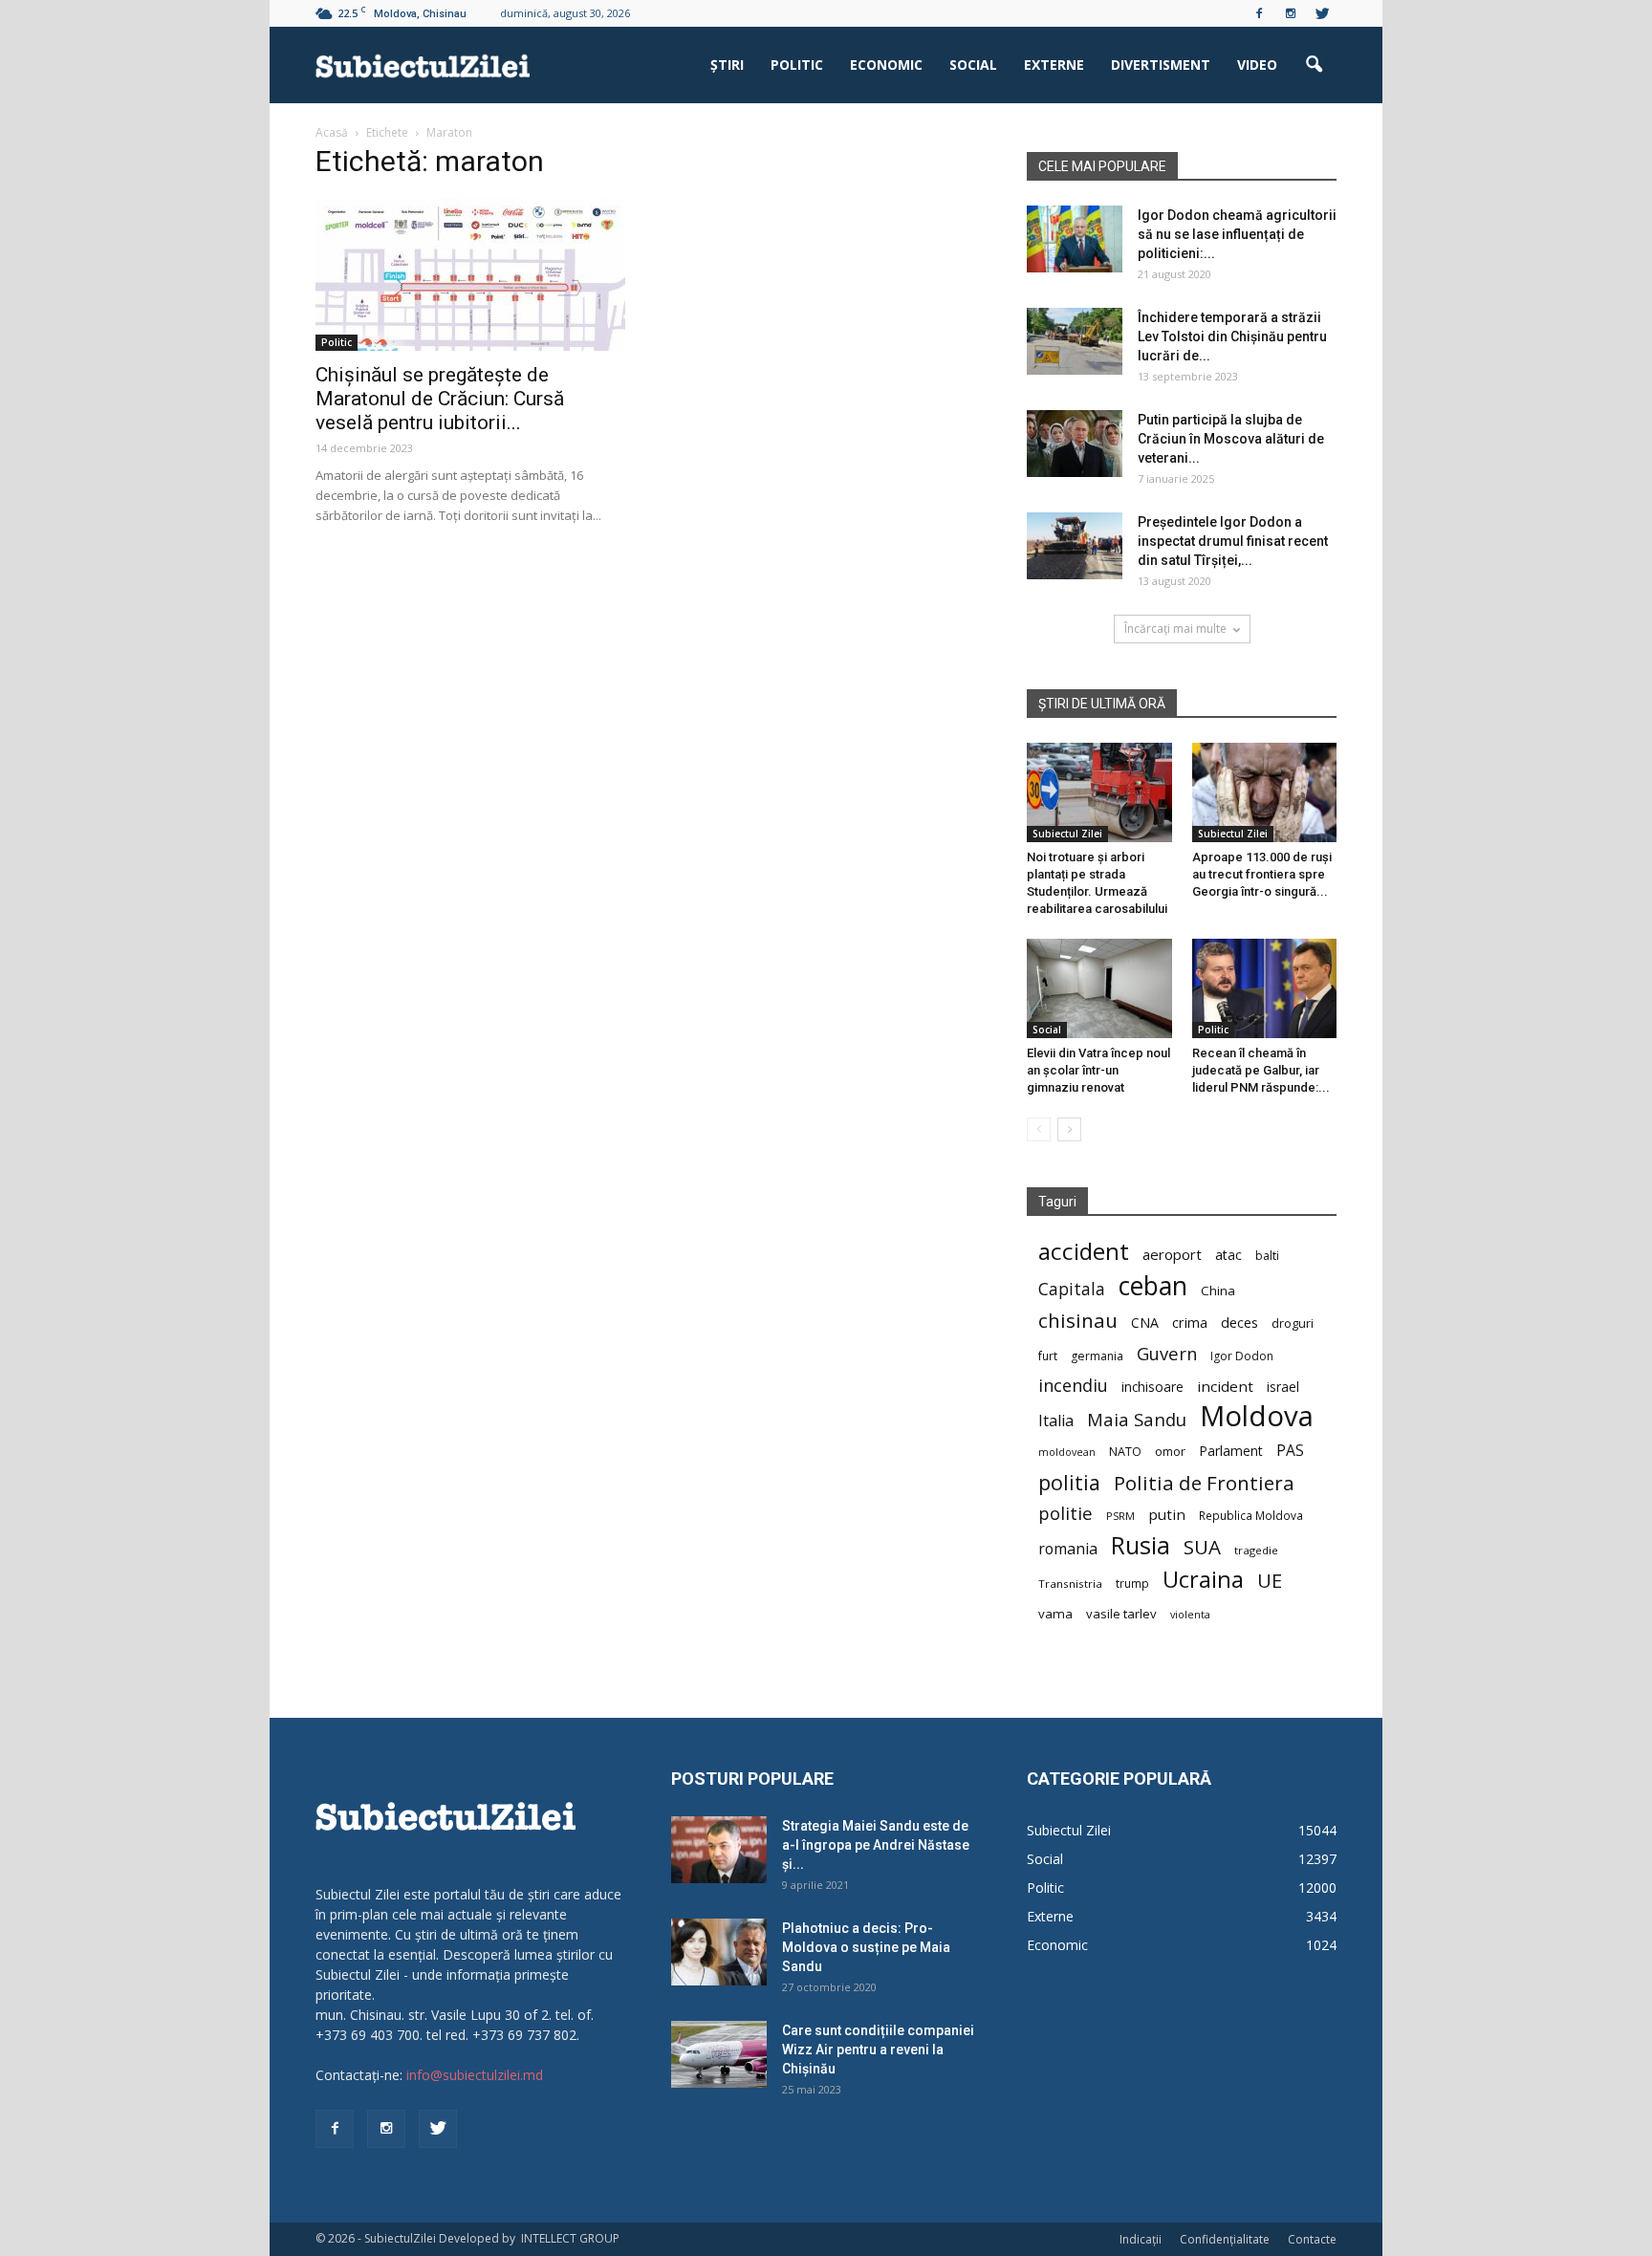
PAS (1290, 1451)
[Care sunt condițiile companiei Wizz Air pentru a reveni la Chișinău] (719, 2054)
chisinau (1078, 1321)
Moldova (1257, 1416)
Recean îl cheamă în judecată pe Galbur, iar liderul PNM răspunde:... (1261, 1070)
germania (1097, 1356)
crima (1190, 1323)
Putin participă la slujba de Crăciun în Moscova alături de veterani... (1231, 439)
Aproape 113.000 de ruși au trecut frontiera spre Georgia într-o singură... (1262, 874)
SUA (1202, 1547)
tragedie (1256, 1550)
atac (1228, 1255)
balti (1267, 1256)
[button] (1314, 65)
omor (1170, 1452)
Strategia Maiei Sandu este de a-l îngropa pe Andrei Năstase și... (876, 1845)
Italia (1056, 1421)
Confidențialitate (1225, 2239)
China (1218, 1291)
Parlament (1231, 1451)
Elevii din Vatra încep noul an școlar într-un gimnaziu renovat (1098, 1070)
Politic (797, 65)
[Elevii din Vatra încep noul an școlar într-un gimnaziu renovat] (1099, 988)
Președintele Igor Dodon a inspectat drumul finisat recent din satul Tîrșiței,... (1233, 541)
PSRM (1120, 1516)
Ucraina (1203, 1580)
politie (1065, 1513)
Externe (1054, 65)
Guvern (1167, 1353)
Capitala (1072, 1289)
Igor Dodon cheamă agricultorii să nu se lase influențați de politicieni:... (1237, 234)
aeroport (1172, 1254)
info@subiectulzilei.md (475, 2075)
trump (1132, 1583)
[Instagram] (1291, 13)
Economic (886, 65)
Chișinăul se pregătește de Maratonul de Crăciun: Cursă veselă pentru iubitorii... (440, 399)
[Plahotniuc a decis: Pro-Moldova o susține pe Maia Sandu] (719, 1952)
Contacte (1312, 2239)
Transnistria (1070, 1584)
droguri (1293, 1323)
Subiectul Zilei (1067, 834)
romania (1068, 1549)
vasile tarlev (1121, 1614)
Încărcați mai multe (1175, 629)
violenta (1190, 1614)
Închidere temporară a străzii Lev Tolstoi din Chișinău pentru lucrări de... (1232, 336)
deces (1239, 1322)
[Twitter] (1322, 13)
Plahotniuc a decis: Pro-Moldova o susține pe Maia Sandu (866, 1947)
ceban (1153, 1285)
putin (1167, 1514)
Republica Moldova (1251, 1515)
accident (1084, 1251)
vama (1055, 1614)
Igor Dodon (1242, 1356)
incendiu (1073, 1386)
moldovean (1067, 1452)
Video (1257, 65)
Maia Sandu (1137, 1419)
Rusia (1141, 1545)
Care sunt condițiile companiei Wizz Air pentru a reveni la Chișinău (878, 2050)
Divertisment (1161, 65)
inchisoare (1152, 1387)
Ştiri (727, 65)
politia (1069, 1482)
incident (1225, 1386)
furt (1048, 1356)
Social (973, 65)
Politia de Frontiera (1204, 1483)
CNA (1145, 1323)
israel (1283, 1387)
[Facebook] (1259, 13)
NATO (1125, 1452)
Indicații (1141, 2239)
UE (1270, 1581)
